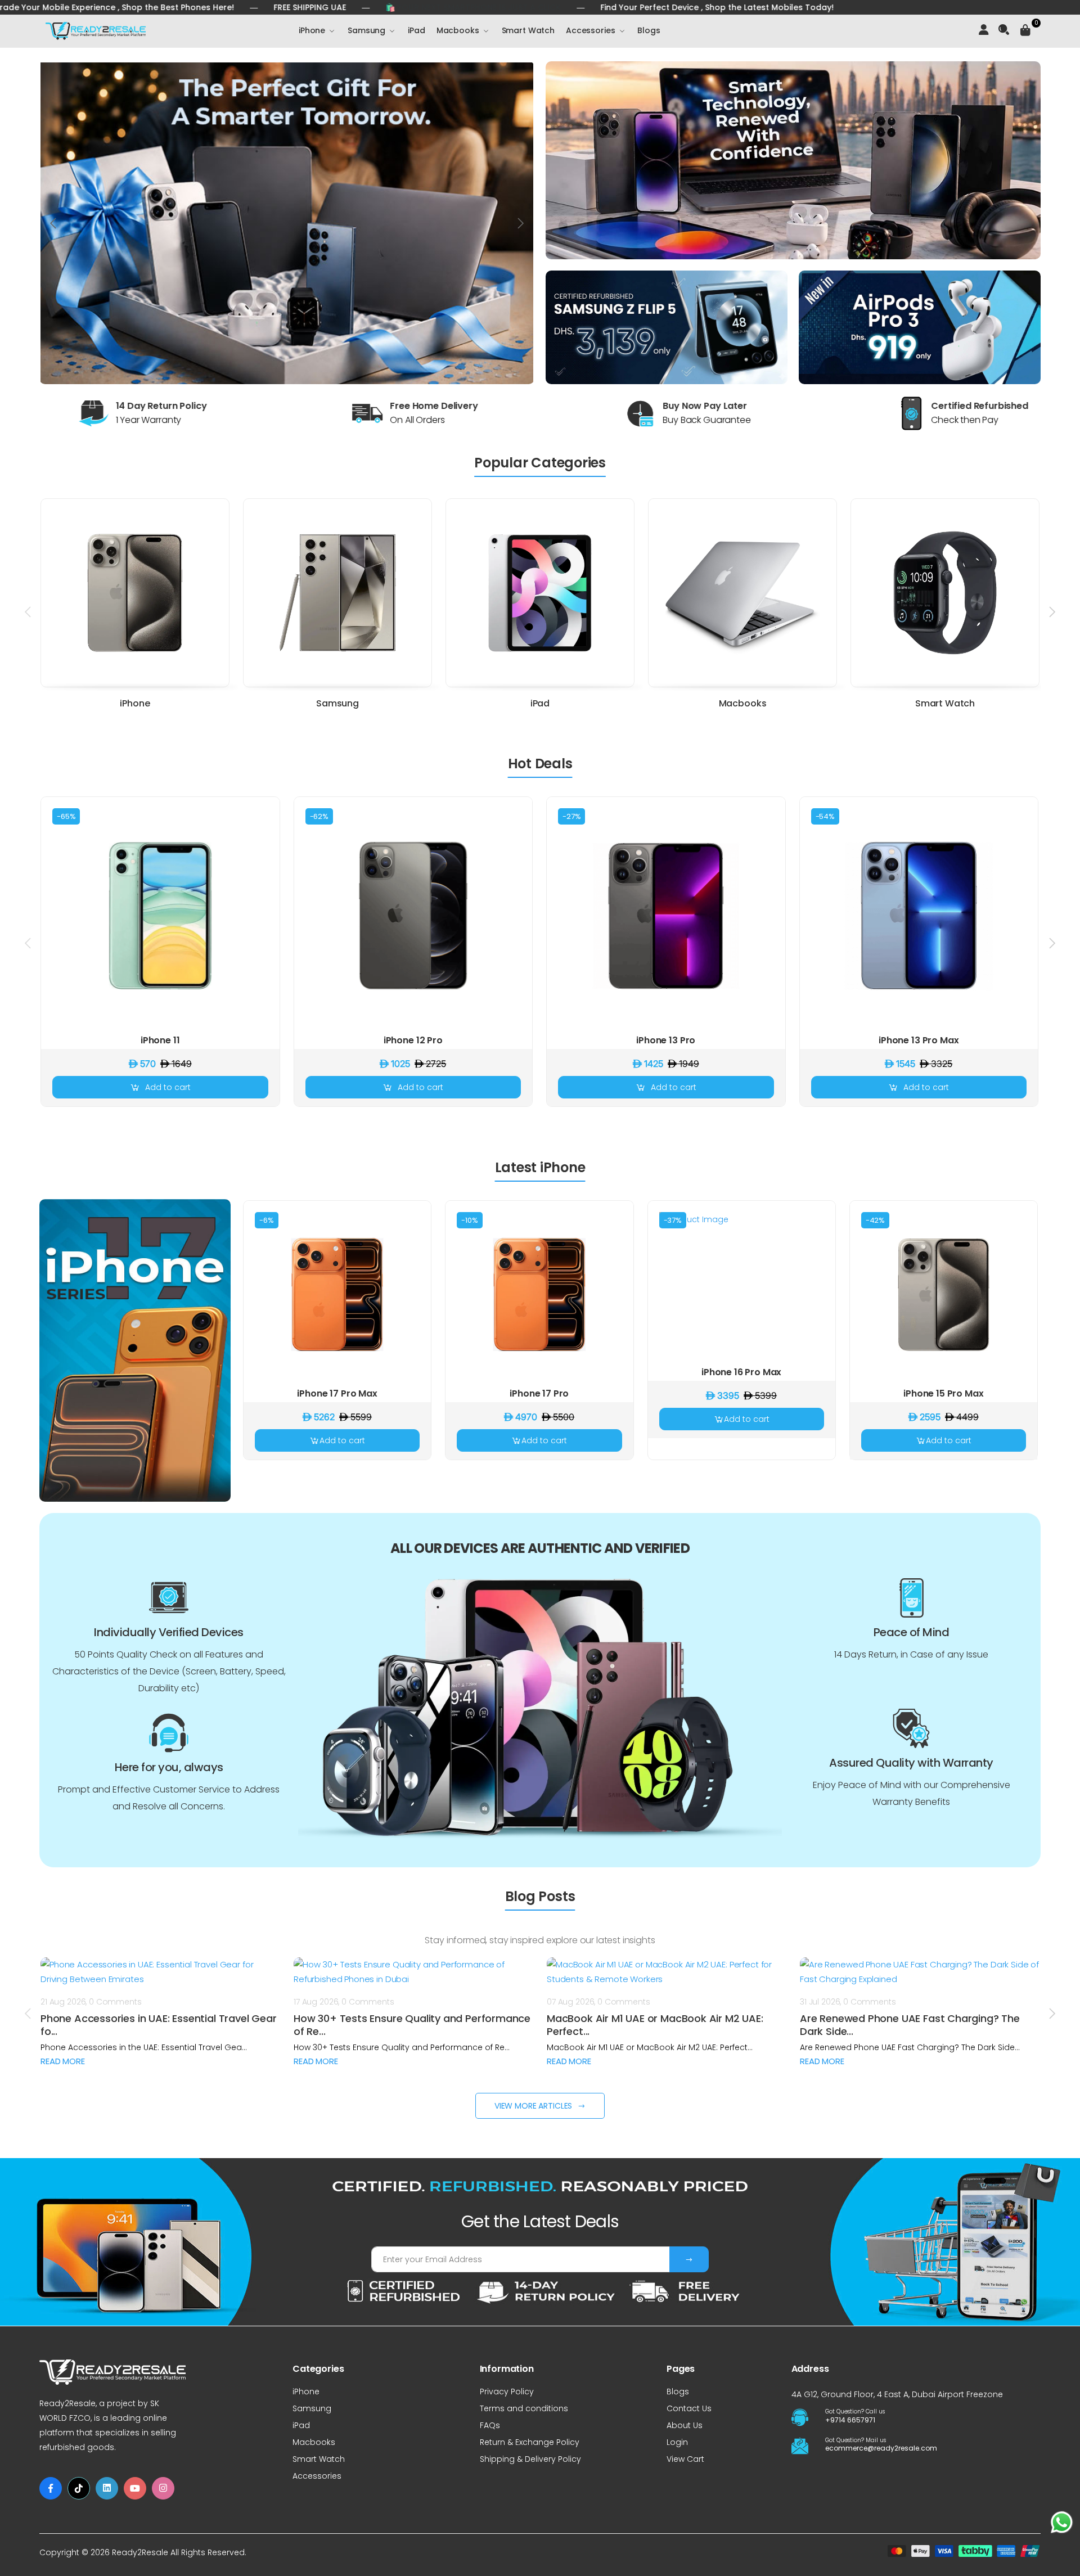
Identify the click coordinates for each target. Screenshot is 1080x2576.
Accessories (590, 30)
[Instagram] (163, 2488)
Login (677, 2442)
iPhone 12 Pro (413, 1040)
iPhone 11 (160, 1040)
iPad (416, 30)
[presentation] (54, 223)
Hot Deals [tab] (540, 764)
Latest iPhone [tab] (540, 1167)
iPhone (312, 30)
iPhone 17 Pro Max (337, 1393)
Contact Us (689, 2408)
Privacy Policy (507, 2392)
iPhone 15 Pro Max (943, 1393)
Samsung (366, 30)
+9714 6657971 (850, 2420)
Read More (63, 2061)
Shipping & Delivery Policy (530, 2459)
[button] (1008, 31)
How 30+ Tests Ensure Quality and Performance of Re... (412, 2025)
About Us (685, 2425)
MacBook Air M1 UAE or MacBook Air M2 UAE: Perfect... (655, 2025)
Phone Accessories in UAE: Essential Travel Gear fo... (159, 2025)
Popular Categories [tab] (540, 463)
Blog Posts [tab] (540, 1896)
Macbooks (458, 30)
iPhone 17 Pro (539, 1393)
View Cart (685, 2459)
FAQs (490, 2425)
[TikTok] (79, 2488)
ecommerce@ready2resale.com (879, 2448)
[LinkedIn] (107, 2488)
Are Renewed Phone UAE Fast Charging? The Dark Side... (910, 2025)
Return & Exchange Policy (530, 2442)
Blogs (649, 30)
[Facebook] (51, 2488)
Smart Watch (528, 30)
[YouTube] (135, 2488)
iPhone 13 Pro (666, 1040)
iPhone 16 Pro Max (741, 1372)
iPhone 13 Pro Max (919, 1040)
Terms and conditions (524, 2408)
